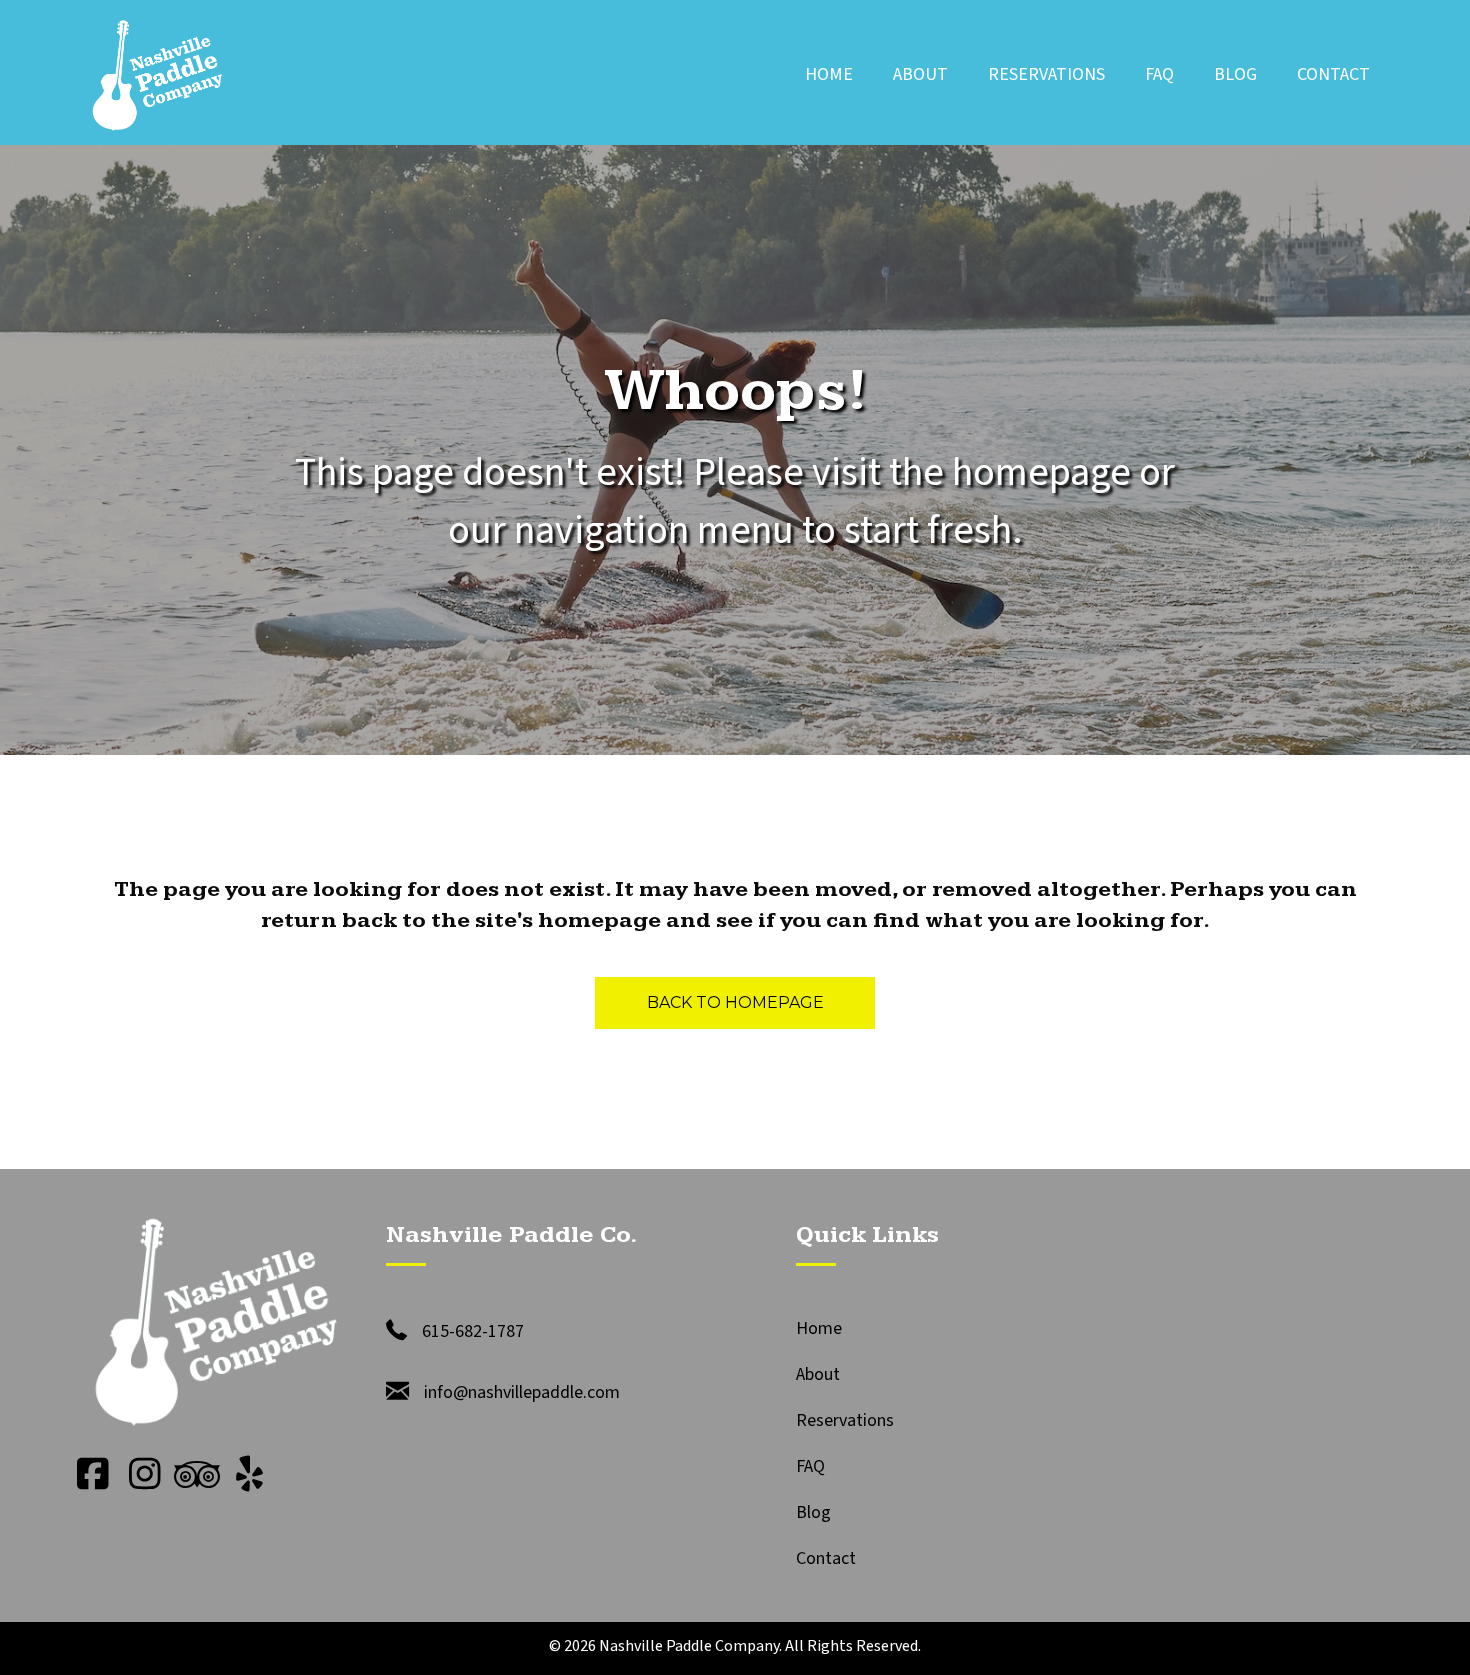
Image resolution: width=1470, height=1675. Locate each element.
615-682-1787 (473, 1331)
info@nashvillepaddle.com (522, 1392)
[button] (93, 1474)
